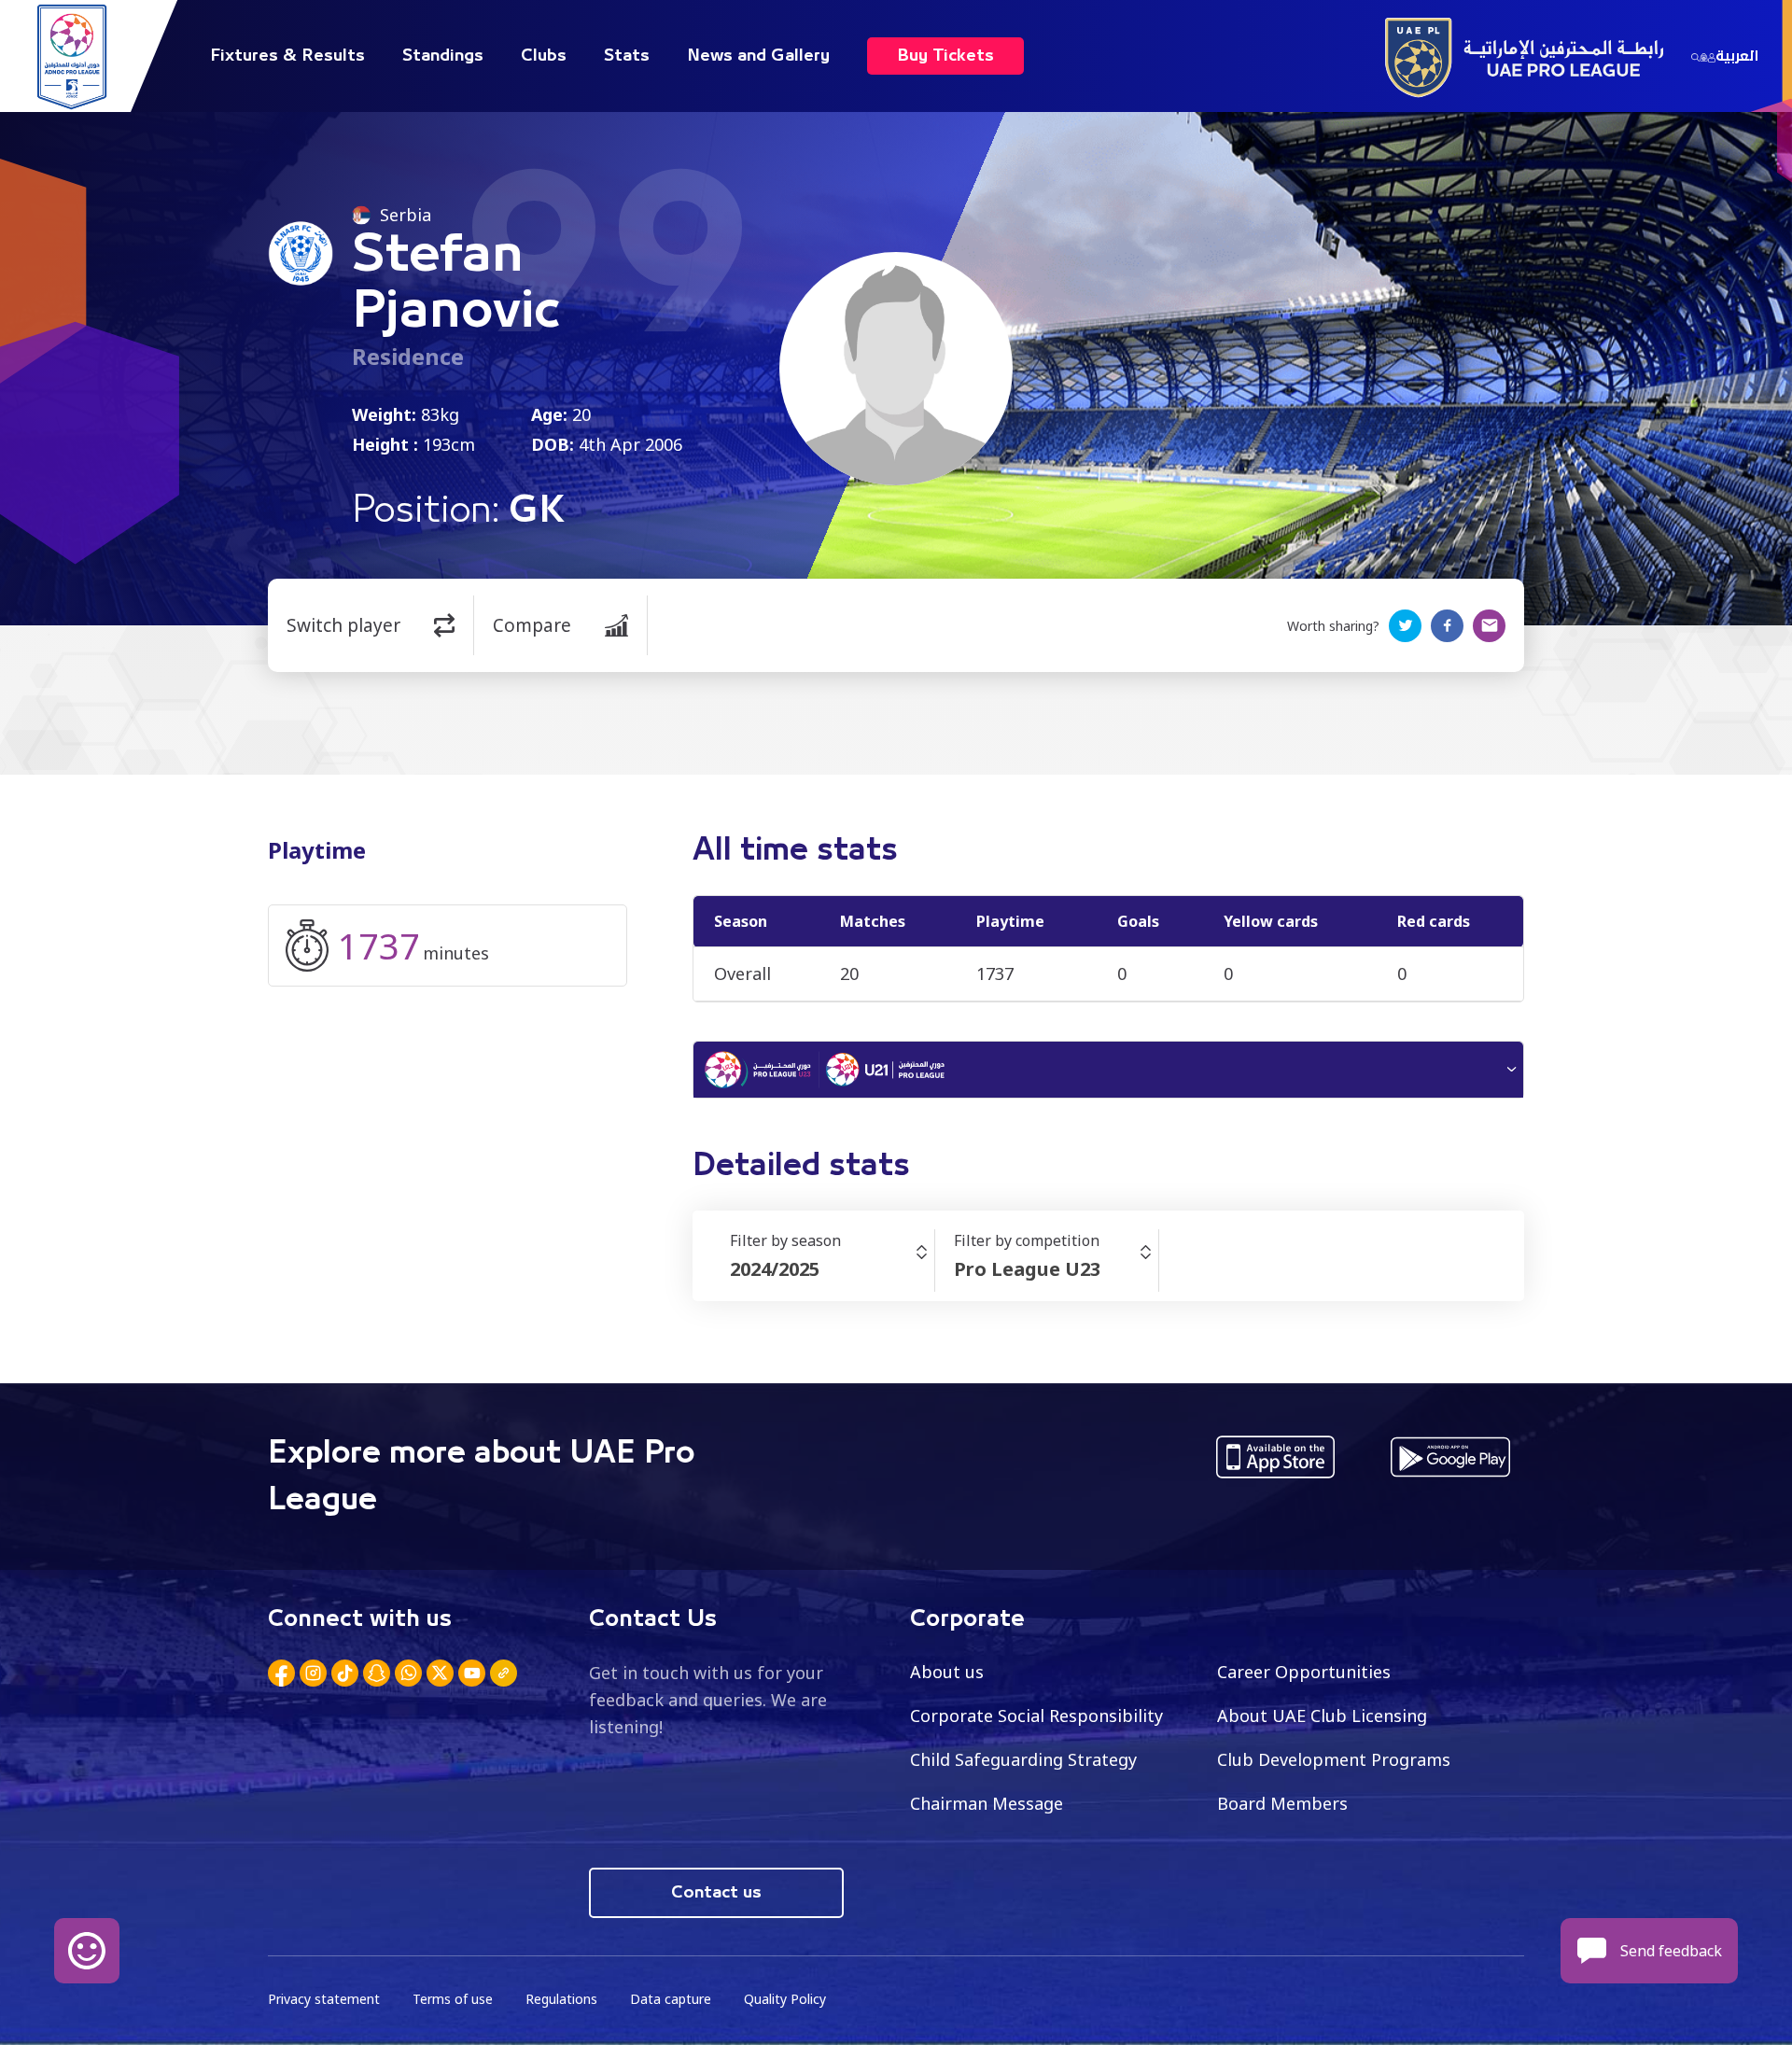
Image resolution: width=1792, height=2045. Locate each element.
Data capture (671, 1999)
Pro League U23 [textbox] (1027, 1269)
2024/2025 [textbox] (775, 1269)
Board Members (1282, 1803)
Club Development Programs (1334, 1759)
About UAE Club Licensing (1322, 1716)
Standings (443, 56)
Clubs (544, 56)
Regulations (561, 1999)
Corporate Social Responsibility (1036, 1716)
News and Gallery (758, 56)
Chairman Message (987, 1803)
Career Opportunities (1304, 1672)
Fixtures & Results (287, 56)
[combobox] (832, 1269)
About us (947, 1672)
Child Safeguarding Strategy (1023, 1759)
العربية (1737, 56)
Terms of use (453, 1999)
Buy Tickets (945, 56)
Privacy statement (324, 1999)
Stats (627, 56)
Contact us (716, 1893)
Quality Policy (785, 1999)
